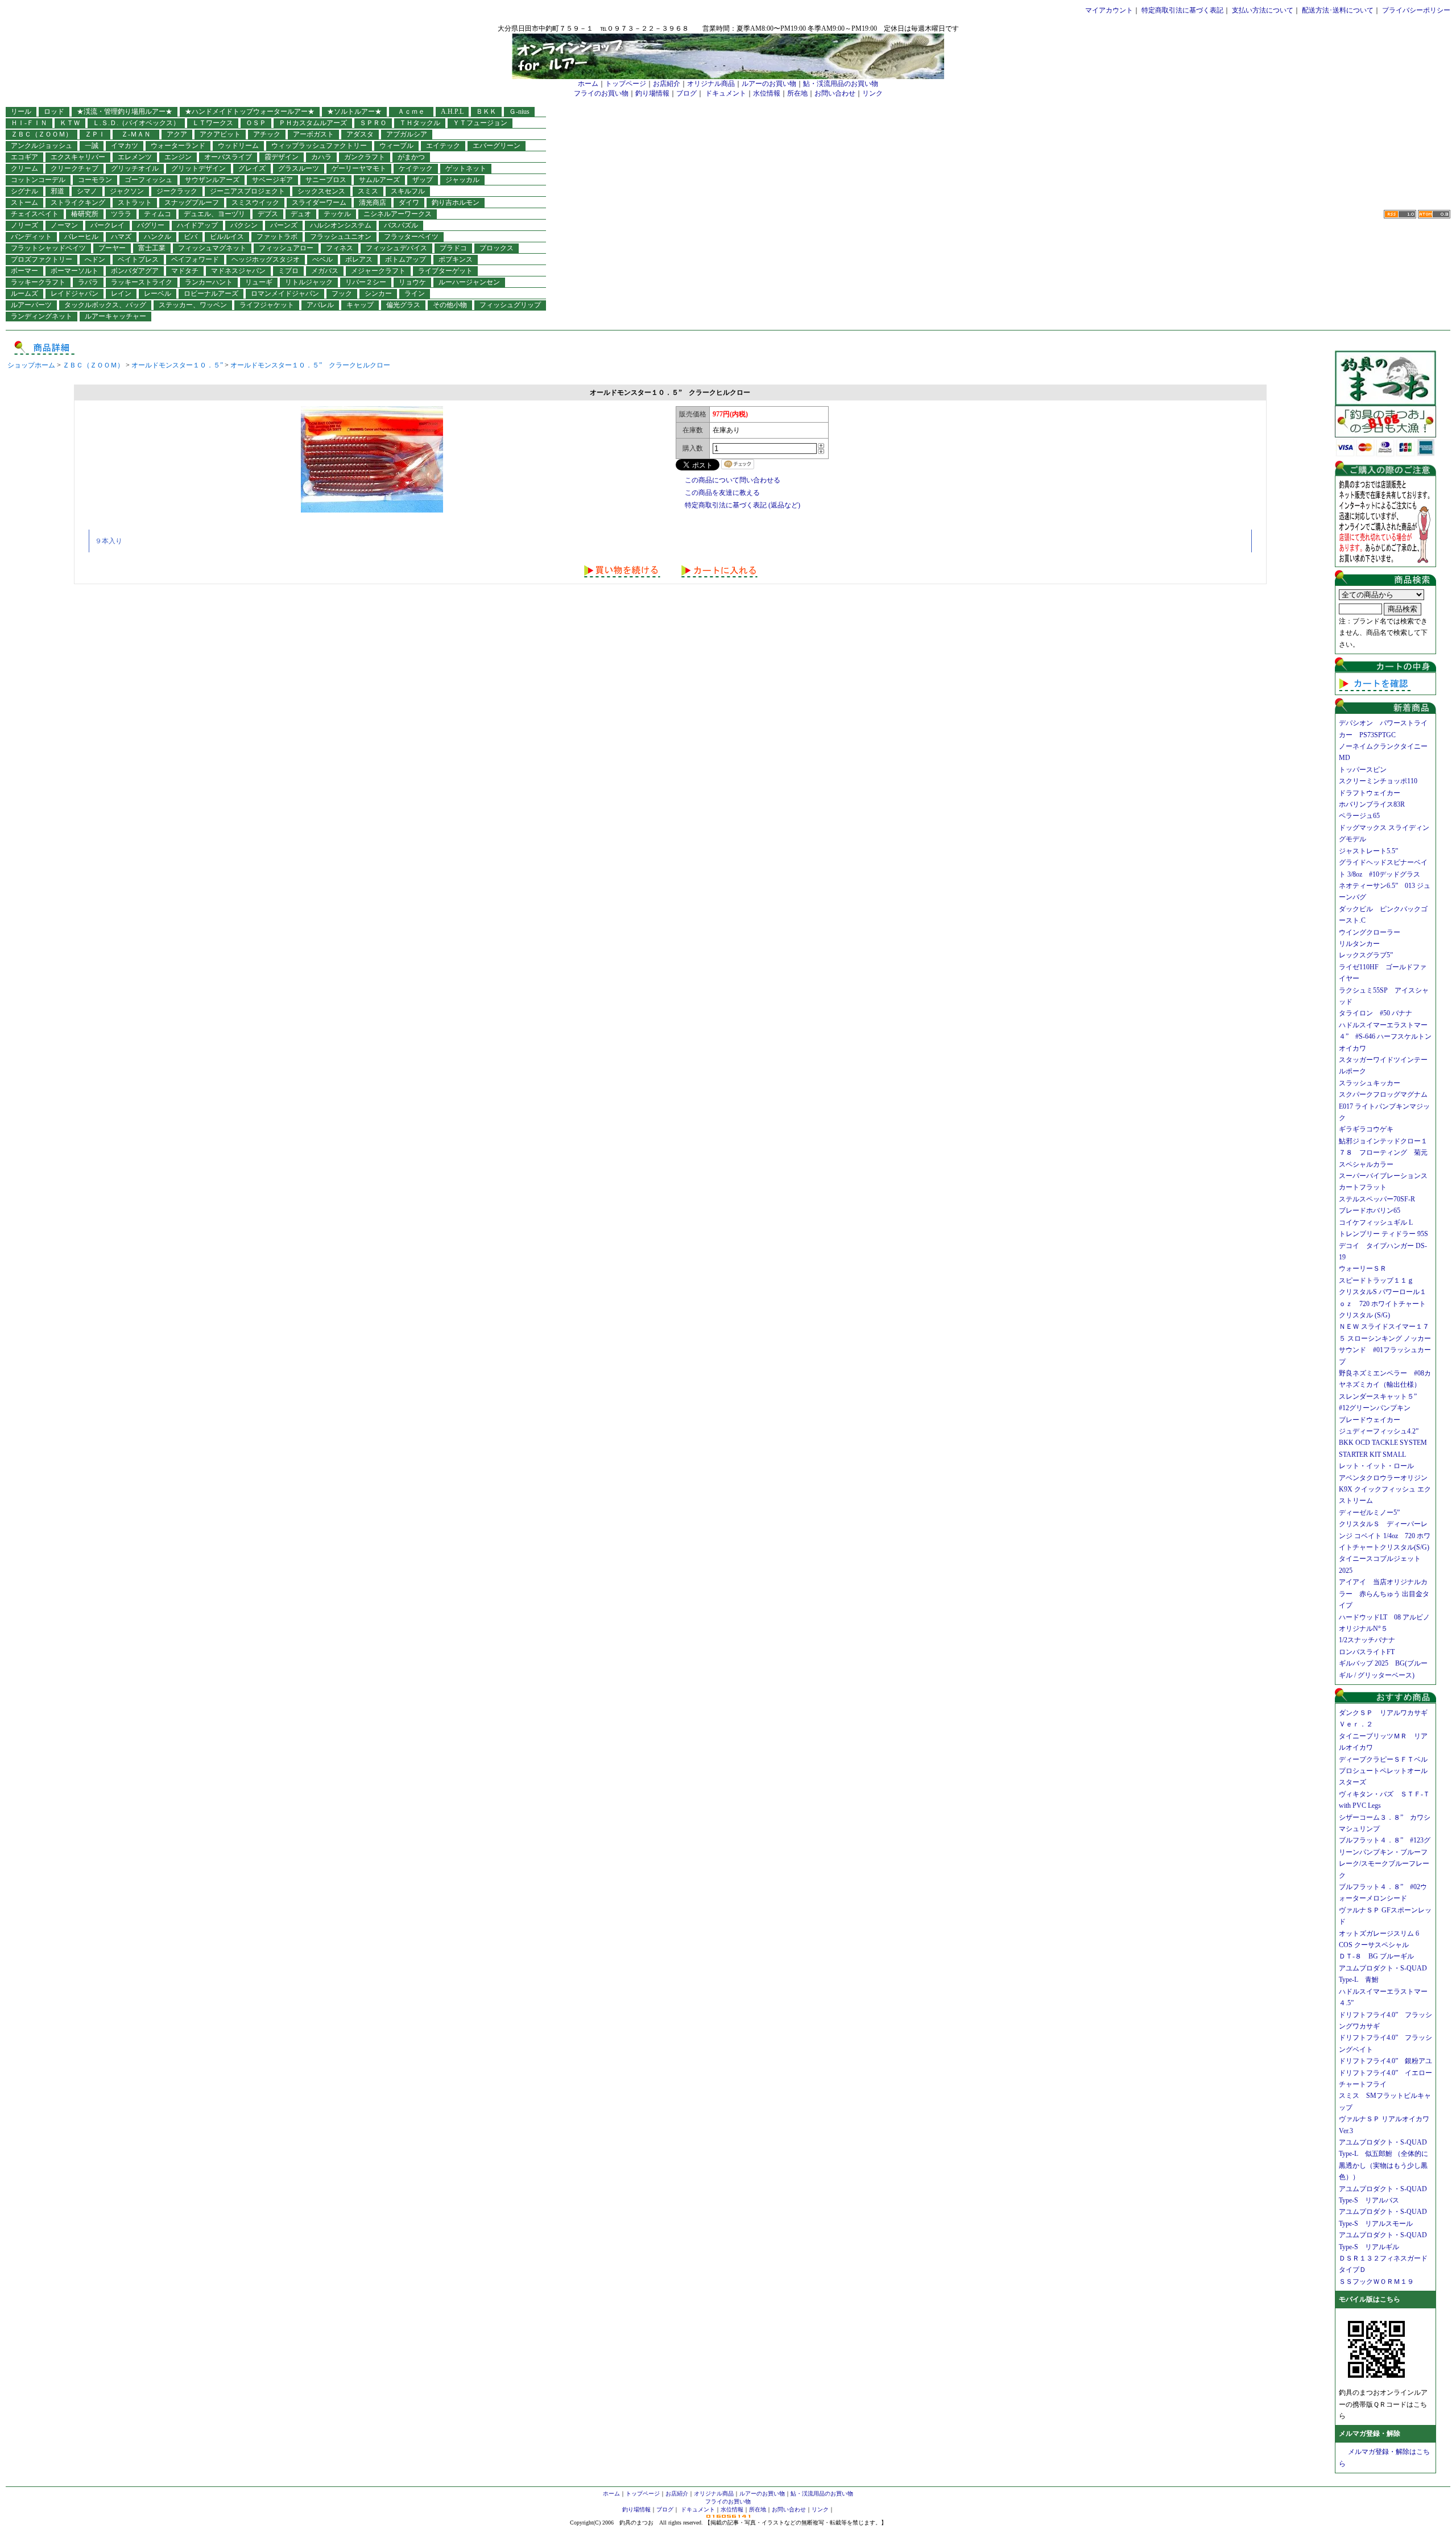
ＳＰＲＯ (373, 123)
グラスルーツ (299, 168)
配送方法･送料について (1338, 10)
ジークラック (177, 191)
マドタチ (185, 271)
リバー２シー (366, 282)
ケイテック (416, 168)
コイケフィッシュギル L (1376, 1222)
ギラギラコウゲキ (1370, 1129)
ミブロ (288, 271)
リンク (872, 93)
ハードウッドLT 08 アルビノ (1384, 1617)
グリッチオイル (135, 168)
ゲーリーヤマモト (359, 168)
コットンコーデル (38, 180)
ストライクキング (78, 203)
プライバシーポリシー (1416, 10)
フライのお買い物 (601, 93)
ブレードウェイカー (1370, 1420)
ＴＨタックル (420, 123)
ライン (415, 294)
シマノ (87, 191)
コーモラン (95, 180)
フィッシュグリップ (510, 305)
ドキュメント (726, 93)
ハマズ (121, 237)
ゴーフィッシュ (148, 180)
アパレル (320, 305)
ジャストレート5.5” (1368, 851)
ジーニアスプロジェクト (247, 191)
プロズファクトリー (42, 259)
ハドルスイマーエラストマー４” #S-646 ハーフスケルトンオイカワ (1385, 1037)
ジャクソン (127, 191)
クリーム (24, 168)
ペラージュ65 (1359, 816)
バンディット (31, 237)
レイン (121, 294)
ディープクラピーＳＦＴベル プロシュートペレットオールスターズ (1387, 1771)
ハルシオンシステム (341, 225)
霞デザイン (282, 157)
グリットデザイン (198, 168)
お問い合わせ (835, 93)
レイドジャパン (75, 294)
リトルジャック (309, 282)
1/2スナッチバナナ (1367, 1640)
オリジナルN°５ (1363, 1629)
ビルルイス (227, 237)
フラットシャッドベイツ (48, 248)
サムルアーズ (379, 180)
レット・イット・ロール (1376, 1466)
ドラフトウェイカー (1370, 793)
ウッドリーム (238, 146)
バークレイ (107, 225)
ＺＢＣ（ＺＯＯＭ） (42, 134)
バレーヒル (81, 237)
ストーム (24, 203)
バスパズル (401, 225)
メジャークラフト (378, 271)
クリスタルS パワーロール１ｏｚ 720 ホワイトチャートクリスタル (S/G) (1383, 1303)
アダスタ (360, 134)
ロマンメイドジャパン (285, 294)
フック (342, 294)
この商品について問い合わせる (733, 480)
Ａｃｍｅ (415, 111)
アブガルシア (407, 134)
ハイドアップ (197, 225)
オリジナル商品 (711, 84)
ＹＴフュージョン (480, 123)
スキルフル (408, 191)
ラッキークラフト (38, 282)
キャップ (360, 305)
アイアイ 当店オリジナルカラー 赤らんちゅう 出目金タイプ (1384, 1594)
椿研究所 (85, 214)
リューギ (259, 282)
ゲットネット (466, 168)
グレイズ (252, 168)
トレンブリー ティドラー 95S (1383, 1234)
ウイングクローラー (1370, 932)
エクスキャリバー (78, 157)
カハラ (321, 157)
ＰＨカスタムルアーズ (313, 123)
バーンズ (284, 225)
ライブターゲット (445, 271)
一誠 (92, 146)
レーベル (158, 294)
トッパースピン (1363, 770)
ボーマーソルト (75, 271)
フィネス (340, 248)
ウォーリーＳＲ (1366, 1269)
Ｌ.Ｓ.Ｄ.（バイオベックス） (136, 123)
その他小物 (450, 305)
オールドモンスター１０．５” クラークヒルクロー (310, 365)
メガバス (325, 271)
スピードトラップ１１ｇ (1380, 1280)
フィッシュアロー (286, 248)
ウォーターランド (178, 146)
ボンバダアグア (135, 271)
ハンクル (158, 237)
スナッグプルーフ (192, 203)
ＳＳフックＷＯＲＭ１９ (1376, 2282)
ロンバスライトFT (1367, 1652)
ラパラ (88, 282)
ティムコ (158, 214)
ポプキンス (456, 259)
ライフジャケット (267, 305)
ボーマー (24, 271)
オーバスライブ (228, 157)
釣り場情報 (652, 93)
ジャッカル (462, 180)
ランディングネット (42, 316)
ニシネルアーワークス (398, 214)
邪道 (57, 191)
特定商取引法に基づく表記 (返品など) (743, 505)
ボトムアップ (406, 259)
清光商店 (373, 203)
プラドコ (453, 248)
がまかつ (411, 157)
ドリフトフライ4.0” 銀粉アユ (1385, 2061)
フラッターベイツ (411, 237)
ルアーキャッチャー (115, 316)
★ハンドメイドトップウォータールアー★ (250, 111)
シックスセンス (321, 191)
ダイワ (409, 203)
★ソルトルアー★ (354, 111)
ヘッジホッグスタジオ (266, 259)
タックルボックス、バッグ (105, 305)
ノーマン (64, 225)
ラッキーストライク (142, 282)
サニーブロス (326, 180)
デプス (268, 214)
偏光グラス (403, 305)
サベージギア (272, 180)
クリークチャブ (75, 168)
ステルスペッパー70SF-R (1377, 1199)
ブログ (686, 93)
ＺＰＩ (95, 134)
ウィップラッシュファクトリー (319, 146)
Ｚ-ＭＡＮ (139, 134)
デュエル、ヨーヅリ (214, 214)
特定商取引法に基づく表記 (1182, 10)
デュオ (301, 214)
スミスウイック (255, 203)
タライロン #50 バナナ (1376, 1013)
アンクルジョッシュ (42, 146)
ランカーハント (209, 282)
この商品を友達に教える (722, 493)
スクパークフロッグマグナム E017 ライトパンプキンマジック (1387, 1106)
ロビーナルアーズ (211, 294)
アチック (267, 134)
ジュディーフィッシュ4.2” (1379, 1431)
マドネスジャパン (238, 271)
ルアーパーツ (31, 305)
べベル (322, 259)
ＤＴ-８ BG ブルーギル (1376, 1956)
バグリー (151, 225)
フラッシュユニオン (341, 237)
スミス (368, 191)
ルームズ (24, 294)
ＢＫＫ (486, 111)
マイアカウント (1109, 10)
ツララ (121, 214)
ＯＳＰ (256, 123)
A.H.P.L (452, 111)
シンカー (378, 294)
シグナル (24, 191)
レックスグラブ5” (1369, 955)
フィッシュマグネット (212, 248)
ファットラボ (277, 237)
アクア (177, 134)
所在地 (797, 93)
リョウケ (412, 282)
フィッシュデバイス (396, 248)
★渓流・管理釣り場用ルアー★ (125, 111)
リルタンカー (1359, 944)
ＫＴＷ (70, 123)
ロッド (54, 111)
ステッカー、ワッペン (193, 305)
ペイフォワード (195, 259)
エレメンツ (135, 157)
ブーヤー (112, 248)
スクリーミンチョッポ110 (1378, 781)
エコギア (24, 157)
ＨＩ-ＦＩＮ (29, 123)
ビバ (191, 237)
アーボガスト (313, 134)
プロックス (497, 248)
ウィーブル (396, 146)
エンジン (178, 157)
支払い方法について (1263, 10)
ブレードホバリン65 (1370, 1210)
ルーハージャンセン (469, 282)
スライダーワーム (319, 203)
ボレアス (359, 259)
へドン (95, 259)
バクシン (244, 225)
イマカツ (125, 146)
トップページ (626, 84)
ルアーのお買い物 (769, 84)
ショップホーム (31, 365)
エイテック (443, 146)
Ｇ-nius (519, 111)
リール (21, 111)
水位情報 (767, 93)
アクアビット (220, 134)
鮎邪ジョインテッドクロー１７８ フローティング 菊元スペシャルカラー (1383, 1153)
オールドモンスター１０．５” (177, 365)
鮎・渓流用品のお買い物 (841, 84)
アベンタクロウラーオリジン (1387, 1478)
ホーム (588, 84)
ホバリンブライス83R (1372, 804)
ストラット (135, 203)
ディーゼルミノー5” (1373, 1513)
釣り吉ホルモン (456, 203)
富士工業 (152, 248)
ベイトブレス (138, 259)
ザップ (423, 180)
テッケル (337, 214)
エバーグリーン (497, 146)
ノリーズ (24, 225)
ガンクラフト (365, 157)
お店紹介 (667, 84)
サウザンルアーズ (212, 180)
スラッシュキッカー (1370, 1083)
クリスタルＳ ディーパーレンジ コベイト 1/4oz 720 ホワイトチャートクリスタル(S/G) (1385, 1536)
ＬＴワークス (213, 123)
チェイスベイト (35, 214)
